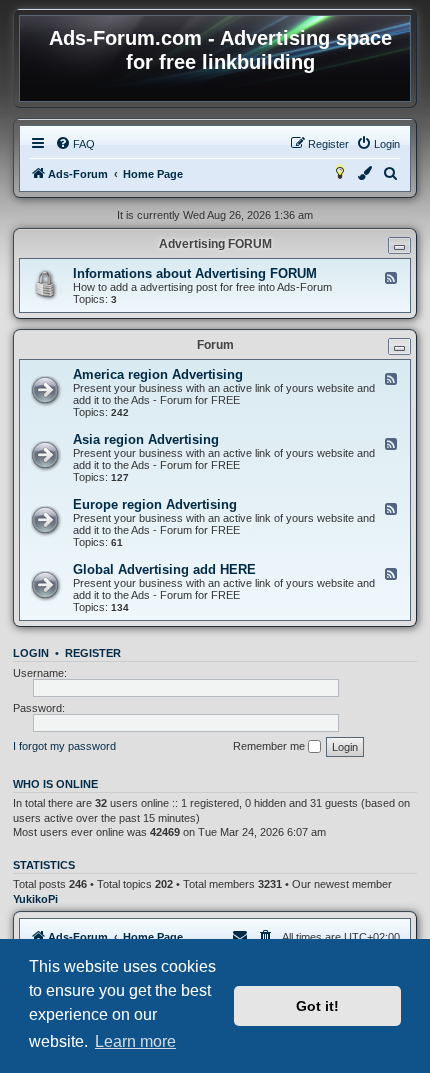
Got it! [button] (317, 1006)
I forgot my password (64, 746)
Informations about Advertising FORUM (195, 273)
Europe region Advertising (155, 504)
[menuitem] (75, 144)
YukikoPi (35, 899)
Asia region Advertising (146, 439)
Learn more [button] (135, 1041)
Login (31, 653)
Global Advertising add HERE (164, 569)
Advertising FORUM (215, 244)
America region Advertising (158, 374)
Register (93, 653)
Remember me (270, 746)
